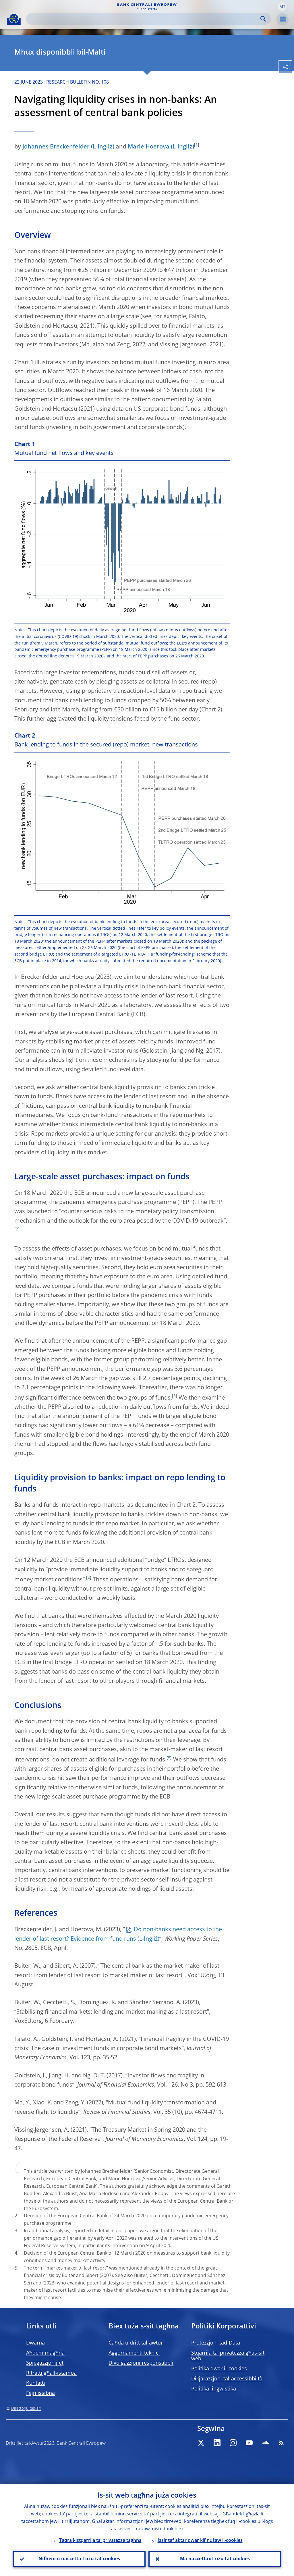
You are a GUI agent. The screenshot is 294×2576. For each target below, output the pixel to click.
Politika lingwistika (214, 2389)
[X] (201, 2443)
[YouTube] (249, 2443)
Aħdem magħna (45, 2353)
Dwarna (35, 2343)
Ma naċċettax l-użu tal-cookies (215, 2559)
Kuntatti (36, 2383)
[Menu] (283, 19)
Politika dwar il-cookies (219, 2369)
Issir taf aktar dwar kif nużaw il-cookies (200, 2541)
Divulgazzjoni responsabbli (141, 2363)
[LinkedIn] (217, 2443)
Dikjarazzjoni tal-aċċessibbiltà (227, 2379)
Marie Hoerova (149, 147)
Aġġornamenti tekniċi (134, 2353)
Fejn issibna (40, 2393)
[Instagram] (233, 2443)
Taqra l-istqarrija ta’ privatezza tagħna (100, 2541)
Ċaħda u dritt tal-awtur (136, 2343)
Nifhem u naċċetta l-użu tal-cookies (79, 2559)
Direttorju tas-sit (26, 2409)
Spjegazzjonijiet (45, 2363)
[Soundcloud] (265, 2443)
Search (263, 19)
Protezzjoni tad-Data (216, 2343)
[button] (282, 7)
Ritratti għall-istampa (51, 2373)
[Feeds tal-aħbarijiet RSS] (281, 2443)
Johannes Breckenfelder (56, 147)
